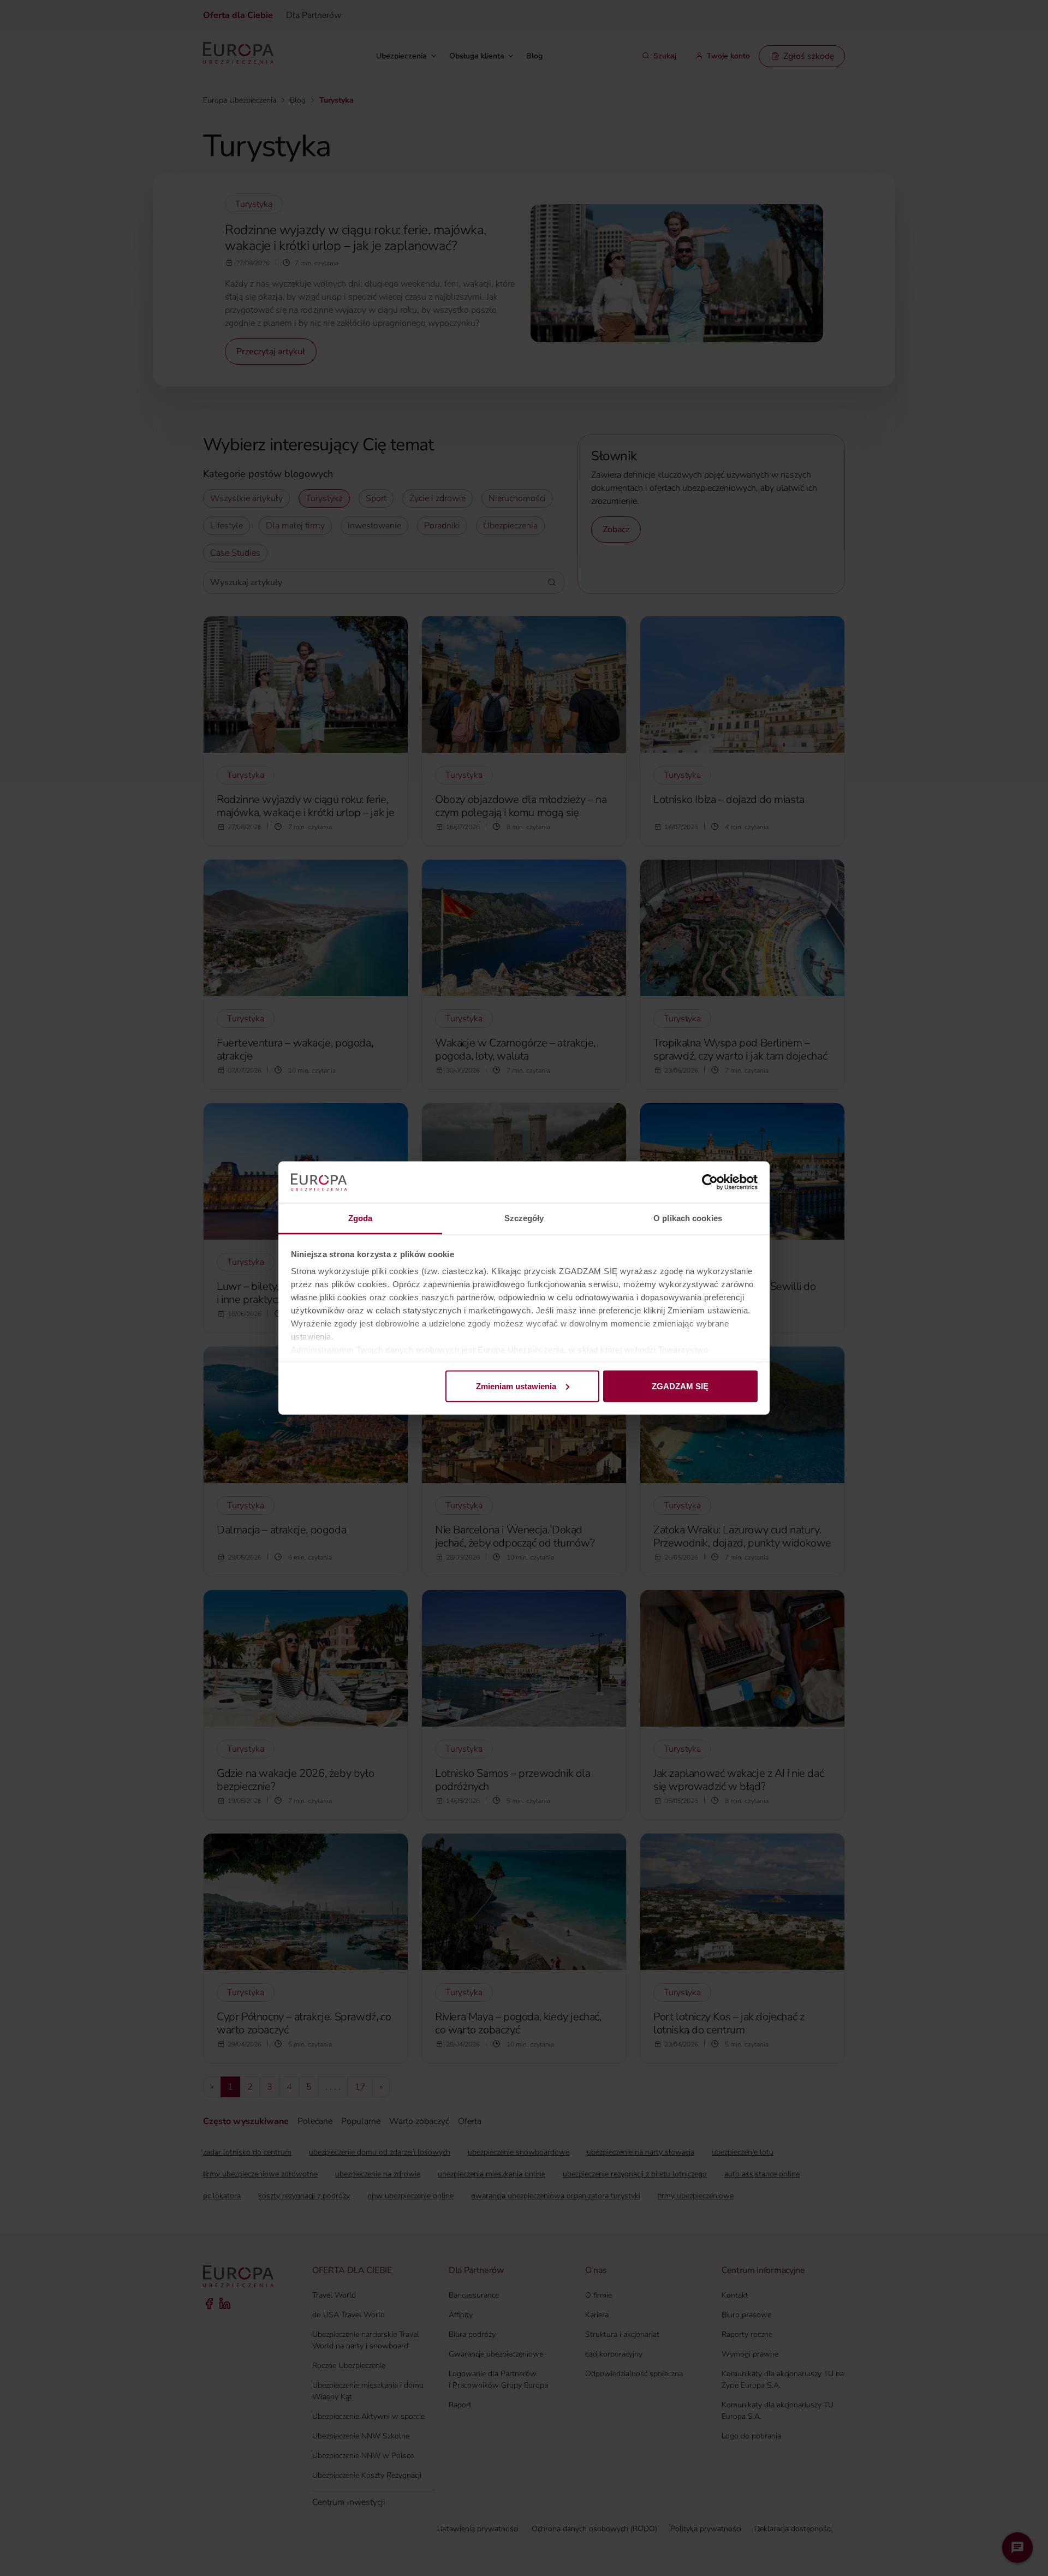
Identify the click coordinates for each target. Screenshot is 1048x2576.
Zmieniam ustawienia (516, 1386)
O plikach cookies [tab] (688, 1218)
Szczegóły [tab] (524, 1218)
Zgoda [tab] (361, 1218)
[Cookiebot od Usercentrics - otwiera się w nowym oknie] (710, 1182)
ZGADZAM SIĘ (680, 1386)
